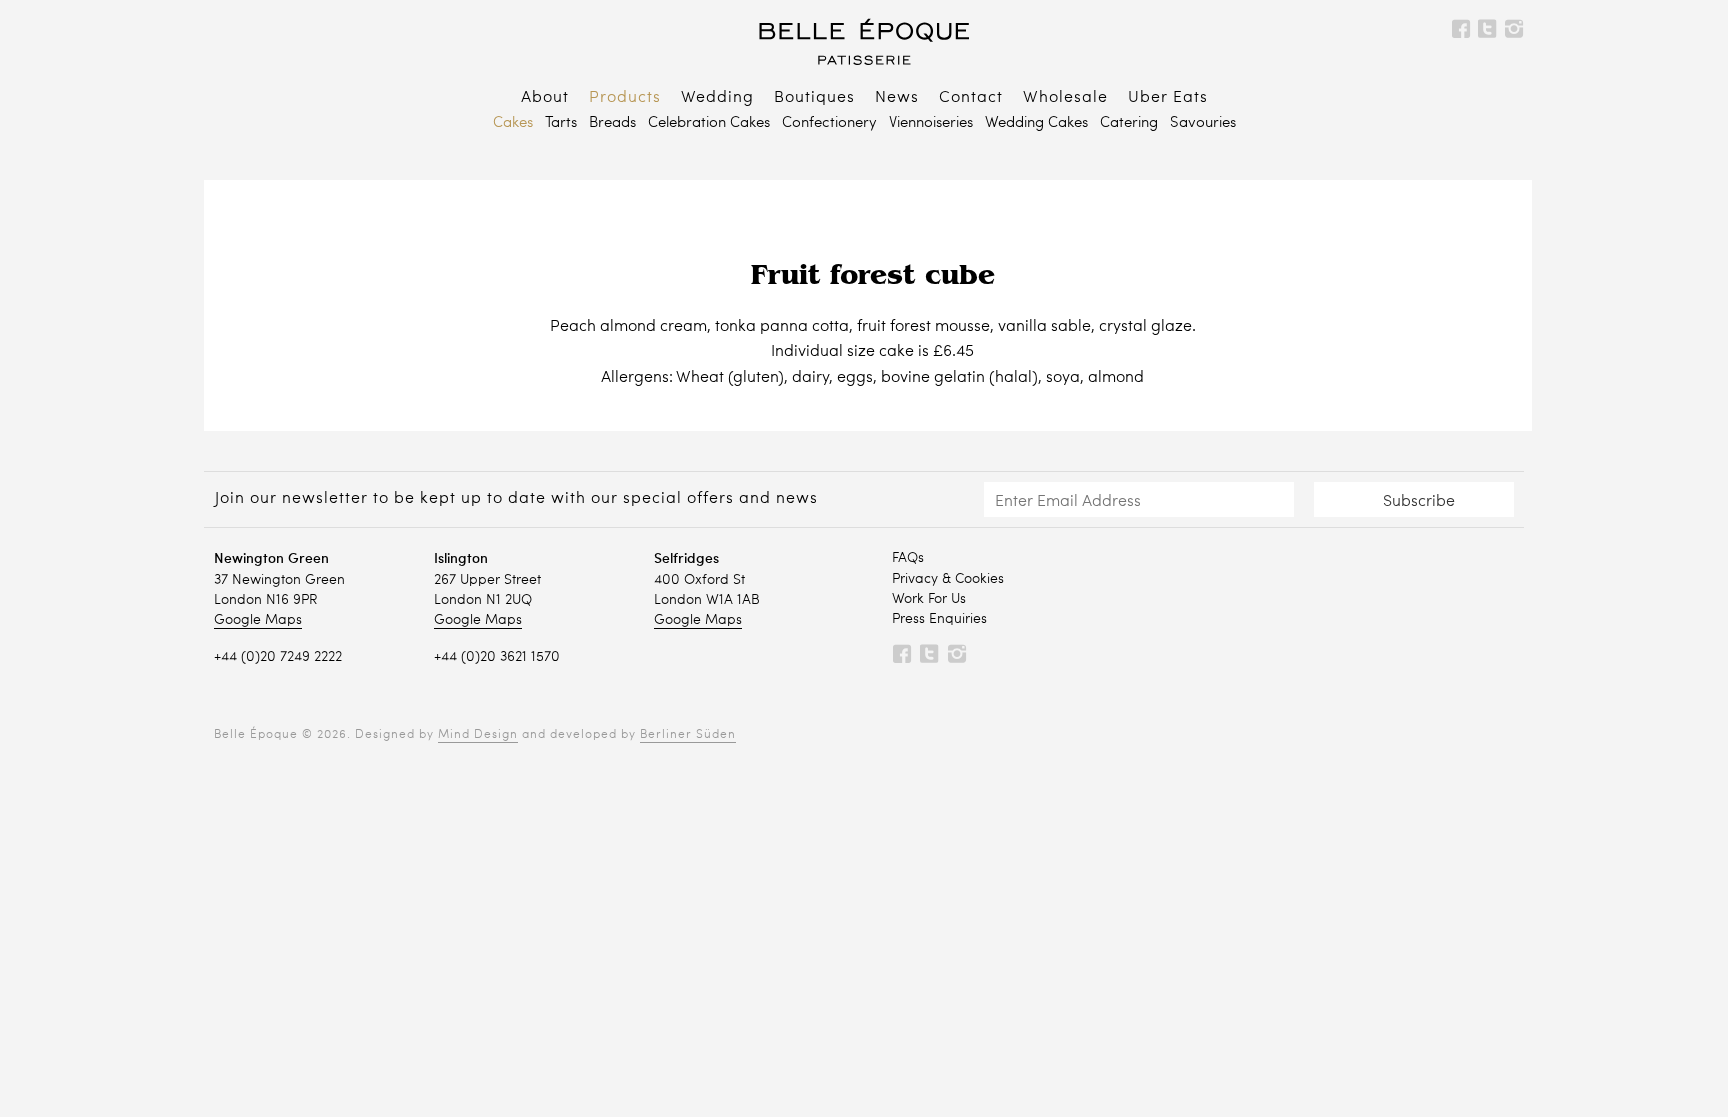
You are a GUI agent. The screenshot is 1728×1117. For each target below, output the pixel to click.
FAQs (908, 558)
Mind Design (478, 735)
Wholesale (1065, 98)
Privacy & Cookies (948, 579)
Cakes (513, 123)
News (897, 98)
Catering (1129, 123)
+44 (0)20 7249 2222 (278, 657)
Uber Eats (1168, 98)
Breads (612, 123)
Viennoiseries (931, 123)
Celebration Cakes (709, 123)
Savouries (1203, 123)
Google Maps (258, 620)
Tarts (561, 123)
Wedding (717, 98)
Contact (971, 98)
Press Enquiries (939, 619)
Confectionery (829, 123)
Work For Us (929, 599)
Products (625, 98)
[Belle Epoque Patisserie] (864, 41)
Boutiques (814, 98)
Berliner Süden (688, 735)
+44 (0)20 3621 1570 (497, 657)
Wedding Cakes (1036, 123)
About (545, 98)
